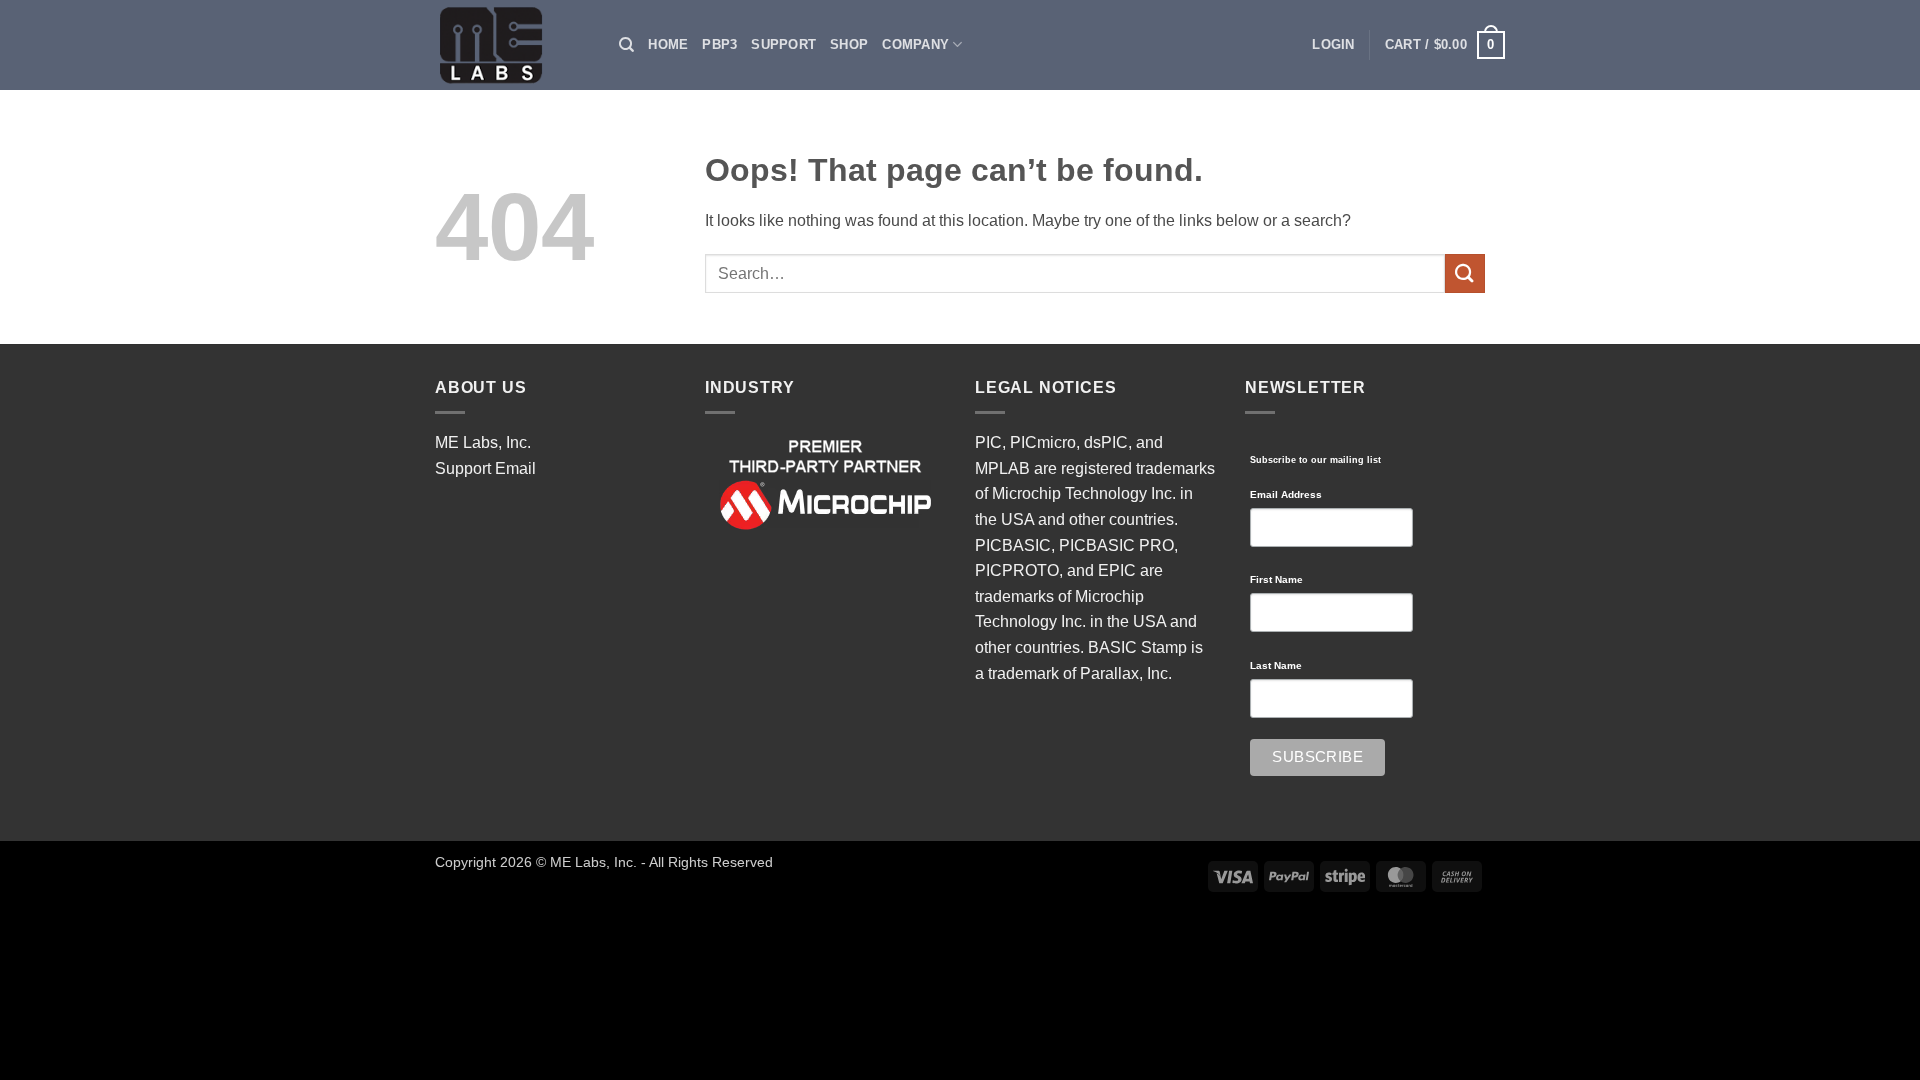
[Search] (626, 45)
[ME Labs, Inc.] (502, 45)
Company (915, 44)
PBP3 (719, 44)
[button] (1333, 45)
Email (515, 468)
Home (668, 44)
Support (783, 44)
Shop (849, 44)
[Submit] (1465, 273)
